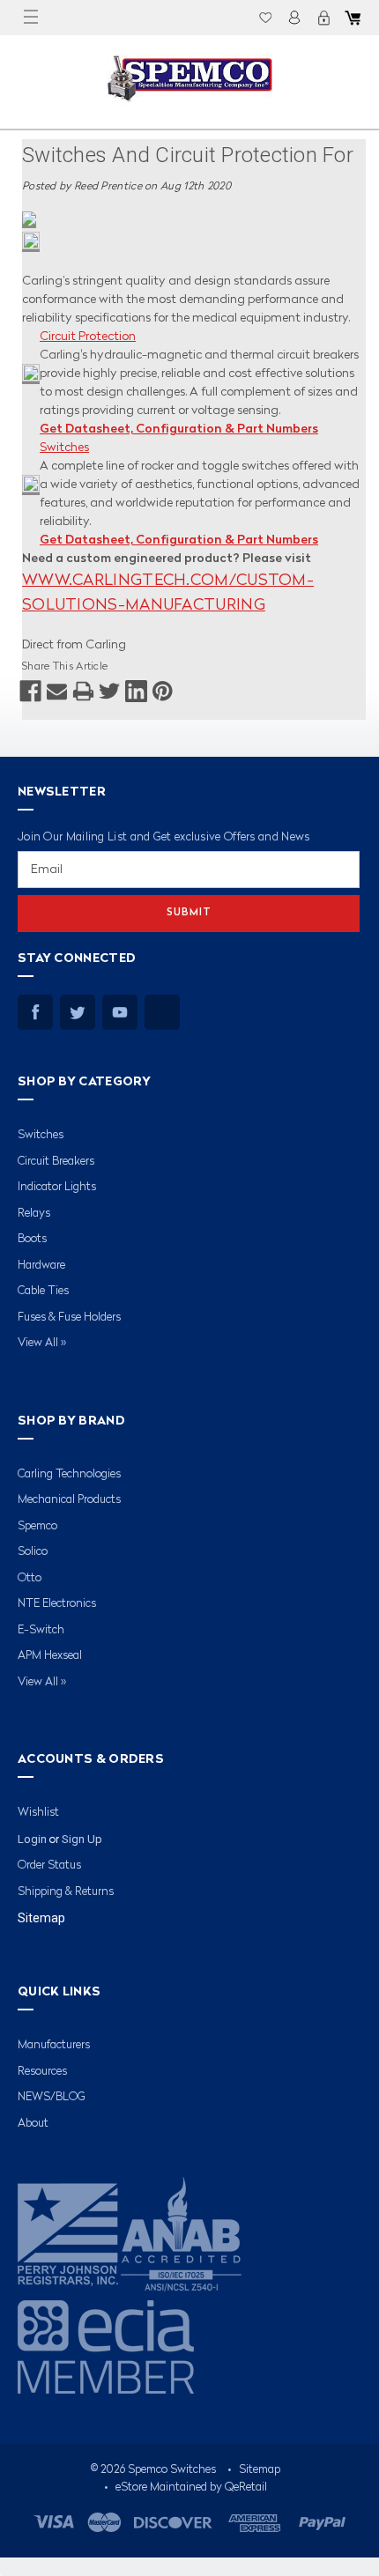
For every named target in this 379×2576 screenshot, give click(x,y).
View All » (42, 1343)
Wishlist (265, 18)
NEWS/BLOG (52, 2097)
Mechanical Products (69, 1500)
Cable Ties (43, 1291)
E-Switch (41, 1630)
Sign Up (82, 1839)
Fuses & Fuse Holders (69, 1318)
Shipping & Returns (66, 1892)
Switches (64, 448)
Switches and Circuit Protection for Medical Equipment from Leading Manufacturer (188, 159)
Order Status (49, 1865)
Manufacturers (54, 2045)
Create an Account (323, 18)
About (33, 2124)
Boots (32, 1239)
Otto (30, 1578)
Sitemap (41, 1918)
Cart (353, 18)
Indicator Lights (57, 1187)
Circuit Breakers (56, 1162)
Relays (34, 1214)
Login (294, 18)
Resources (42, 2072)
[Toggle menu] (31, 18)
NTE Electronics (57, 1604)
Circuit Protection (88, 337)
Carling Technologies (69, 1474)
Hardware (41, 1266)
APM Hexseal (50, 1656)
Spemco (37, 1526)
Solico (33, 1552)
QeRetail (246, 2487)
